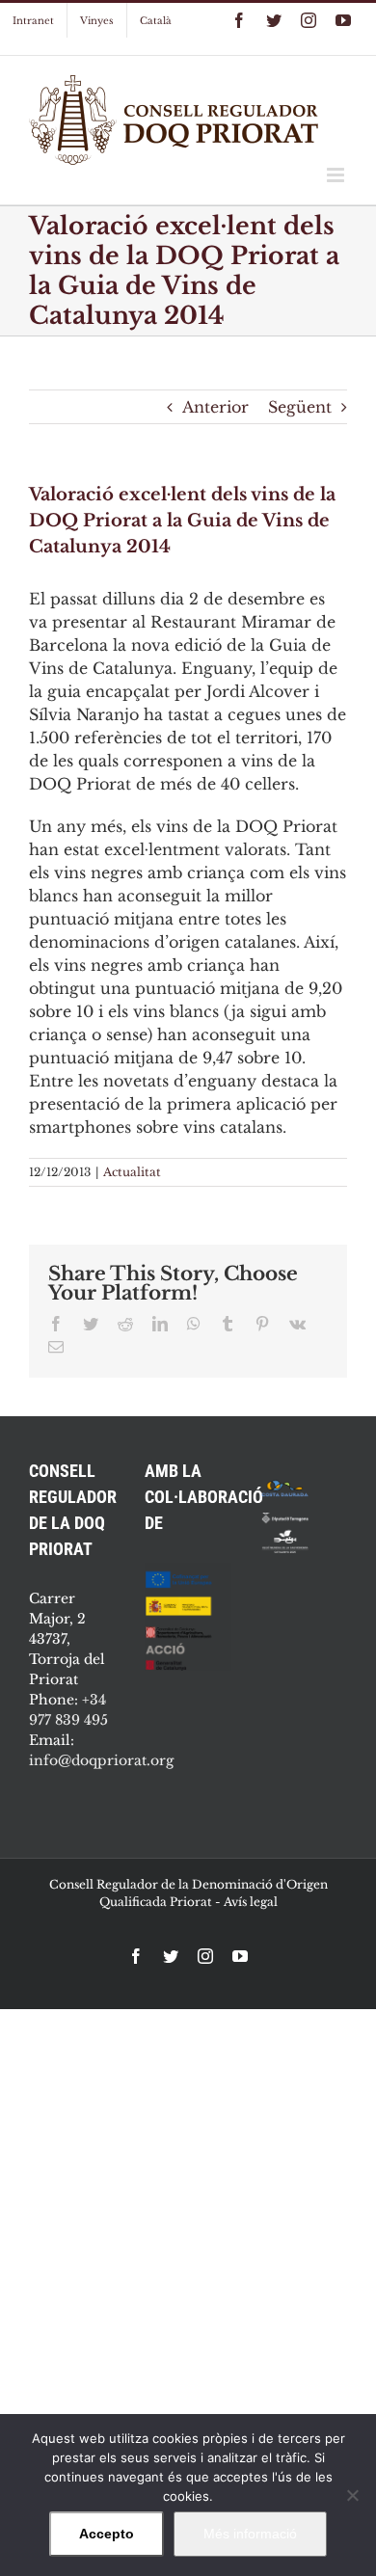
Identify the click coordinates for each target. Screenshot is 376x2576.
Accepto (107, 2534)
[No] (352, 2495)
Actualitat (132, 1172)
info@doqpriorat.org (101, 1760)
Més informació (250, 2534)
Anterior (215, 407)
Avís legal (251, 1902)
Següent (300, 407)
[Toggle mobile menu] (337, 175)
